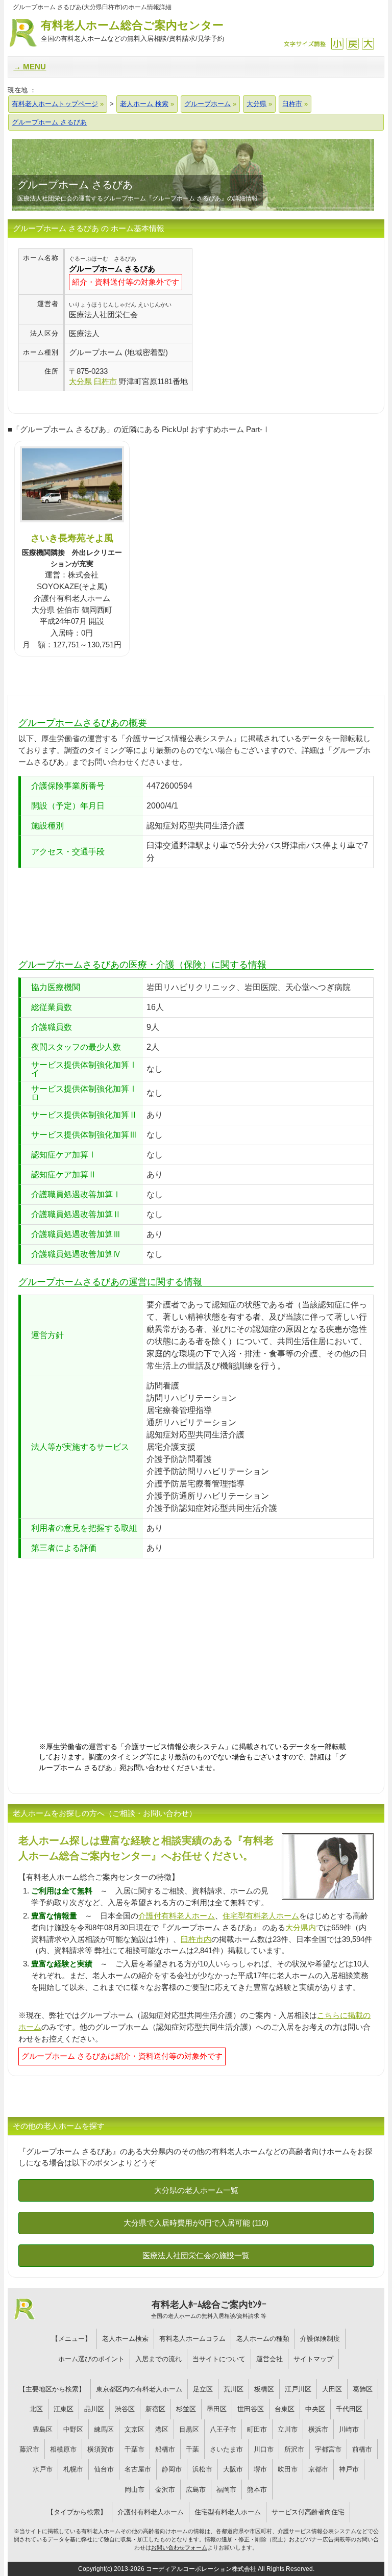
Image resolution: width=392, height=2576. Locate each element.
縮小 (337, 44)
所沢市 (294, 2449)
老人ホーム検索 (125, 2339)
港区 (162, 2429)
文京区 (134, 2429)
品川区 (94, 2409)
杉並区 (186, 2409)
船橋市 (165, 2449)
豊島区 (43, 2429)
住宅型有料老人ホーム (261, 1916)
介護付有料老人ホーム (177, 1916)
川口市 (264, 2449)
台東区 (285, 2409)
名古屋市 (138, 2469)
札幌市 (73, 2469)
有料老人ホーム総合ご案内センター (132, 31)
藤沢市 (29, 2449)
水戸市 (43, 2469)
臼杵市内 (196, 1939)
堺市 (260, 2469)
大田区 (332, 2389)
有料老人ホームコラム (192, 2339)
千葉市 (134, 2449)
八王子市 (223, 2429)
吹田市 (288, 2469)
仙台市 (104, 2469)
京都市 (318, 2469)
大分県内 (301, 1927)
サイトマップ (313, 2359)
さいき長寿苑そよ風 (72, 538)
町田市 (257, 2429)
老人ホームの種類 (263, 2339)
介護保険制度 (320, 2339)
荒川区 (234, 2389)
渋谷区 (125, 2409)
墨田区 (217, 2409)
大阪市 (233, 2469)
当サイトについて (219, 2359)
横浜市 (318, 2429)
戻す (352, 44)
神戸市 (349, 2469)
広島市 (196, 2490)
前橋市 (362, 2449)
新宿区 (155, 2409)
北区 (36, 2409)
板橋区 (264, 2389)
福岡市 (226, 2490)
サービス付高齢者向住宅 (308, 2512)
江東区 (64, 2409)
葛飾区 (363, 2389)
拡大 (368, 44)
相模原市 (63, 2449)
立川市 (288, 2429)
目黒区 (189, 2429)
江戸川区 (298, 2389)
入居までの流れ (158, 2359)
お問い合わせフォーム (179, 2547)
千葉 (192, 2449)
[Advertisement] (278, 320)
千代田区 (349, 2409)
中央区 (315, 2409)
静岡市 (172, 2469)
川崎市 (349, 2429)
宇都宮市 (328, 2449)
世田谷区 (251, 2409)
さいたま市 (226, 2449)
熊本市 (257, 2490)
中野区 (73, 2429)
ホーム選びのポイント (91, 2359)
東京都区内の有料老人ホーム (139, 2389)
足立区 (203, 2389)
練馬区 (104, 2429)
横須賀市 (101, 2449)
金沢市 (165, 2490)
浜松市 (202, 2469)
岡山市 (134, 2490)
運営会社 (269, 2359)
